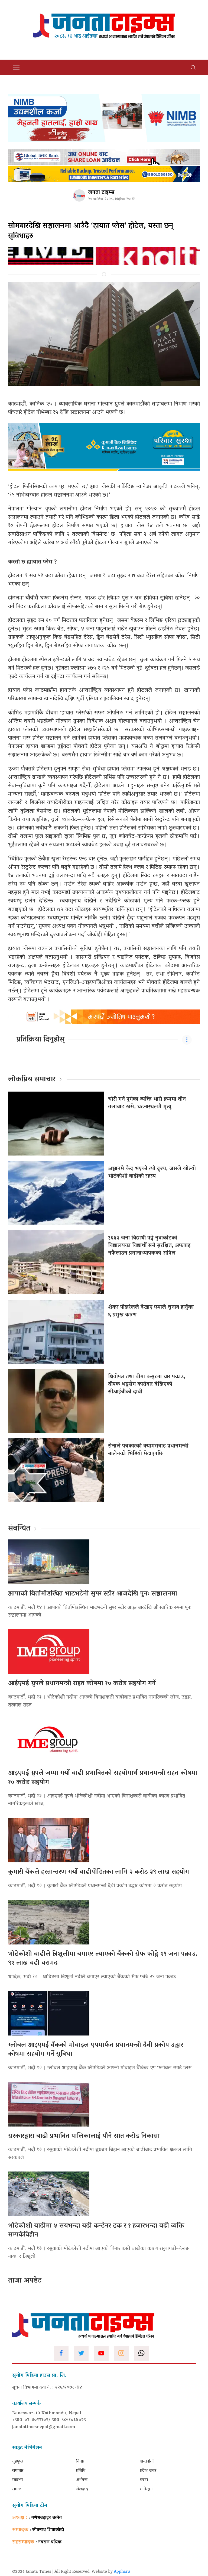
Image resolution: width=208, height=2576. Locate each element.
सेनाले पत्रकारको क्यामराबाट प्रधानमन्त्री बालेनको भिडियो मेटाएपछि (148, 1450)
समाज (17, 2489)
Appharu (122, 2572)
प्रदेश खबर (148, 2471)
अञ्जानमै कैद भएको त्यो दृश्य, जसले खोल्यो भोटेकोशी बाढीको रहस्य (152, 1173)
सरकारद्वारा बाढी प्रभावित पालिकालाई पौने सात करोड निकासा (84, 2136)
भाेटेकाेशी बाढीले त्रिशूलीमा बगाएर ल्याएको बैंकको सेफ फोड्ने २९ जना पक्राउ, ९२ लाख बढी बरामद (103, 1959)
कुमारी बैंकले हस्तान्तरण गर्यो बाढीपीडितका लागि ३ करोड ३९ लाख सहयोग (99, 1872)
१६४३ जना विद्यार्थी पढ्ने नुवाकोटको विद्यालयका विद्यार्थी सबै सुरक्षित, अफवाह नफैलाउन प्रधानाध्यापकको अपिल (149, 1246)
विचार (80, 2462)
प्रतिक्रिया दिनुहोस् (40, 1040)
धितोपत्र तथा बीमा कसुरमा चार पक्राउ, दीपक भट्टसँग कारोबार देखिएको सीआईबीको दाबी (147, 1384)
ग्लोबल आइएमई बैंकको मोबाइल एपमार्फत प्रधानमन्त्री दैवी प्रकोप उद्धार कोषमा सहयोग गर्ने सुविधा (96, 2050)
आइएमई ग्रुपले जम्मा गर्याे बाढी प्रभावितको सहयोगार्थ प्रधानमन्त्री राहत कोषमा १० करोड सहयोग (103, 1778)
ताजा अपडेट (25, 2281)
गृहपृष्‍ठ (18, 2462)
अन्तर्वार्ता (147, 2462)
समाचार (18, 2471)
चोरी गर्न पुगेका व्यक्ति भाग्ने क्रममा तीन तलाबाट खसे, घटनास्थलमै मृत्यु (147, 1103)
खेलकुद (82, 2489)
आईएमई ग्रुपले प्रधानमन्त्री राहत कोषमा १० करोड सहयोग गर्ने (82, 1684)
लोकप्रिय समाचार (32, 1080)
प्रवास (144, 2480)
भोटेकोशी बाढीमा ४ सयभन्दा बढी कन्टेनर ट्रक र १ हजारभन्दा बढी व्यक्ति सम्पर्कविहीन (96, 2231)
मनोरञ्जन (146, 2489)
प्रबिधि (81, 2471)
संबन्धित (19, 1529)
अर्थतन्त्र (82, 2480)
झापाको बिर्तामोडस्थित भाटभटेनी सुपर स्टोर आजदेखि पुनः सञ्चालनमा (93, 1594)
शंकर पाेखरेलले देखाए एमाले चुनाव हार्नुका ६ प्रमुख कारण (151, 1311)
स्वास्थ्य (17, 2480)
